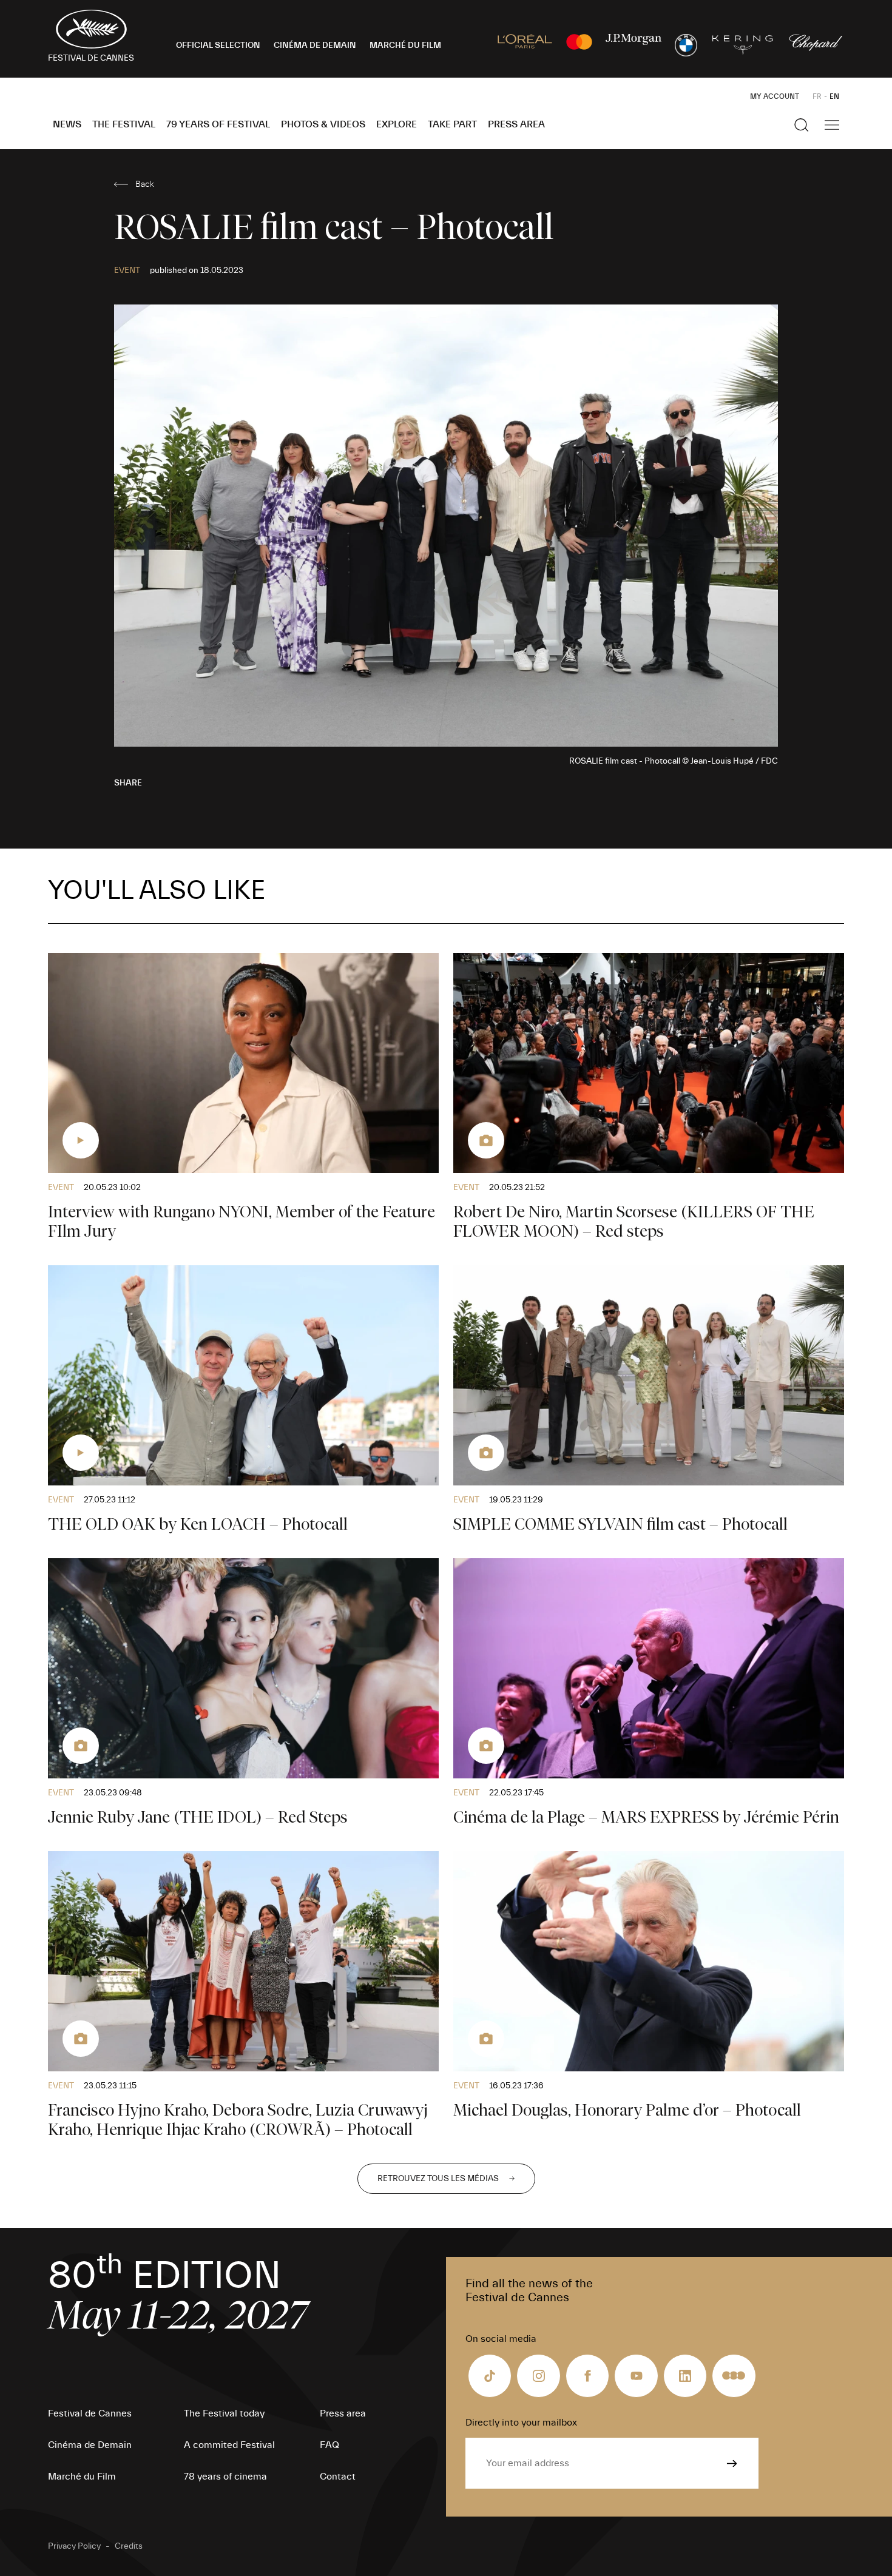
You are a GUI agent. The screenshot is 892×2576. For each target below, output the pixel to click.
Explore (397, 124)
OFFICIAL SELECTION (218, 45)
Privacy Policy (74, 2546)
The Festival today (224, 2413)
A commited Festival (229, 2445)
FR (817, 96)
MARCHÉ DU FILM (405, 45)
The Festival (124, 124)
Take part (452, 124)
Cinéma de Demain (90, 2445)
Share (128, 783)
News (67, 124)
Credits (129, 2546)
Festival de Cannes (90, 2413)
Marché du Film (82, 2477)
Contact (338, 2477)
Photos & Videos (323, 124)
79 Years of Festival (218, 124)
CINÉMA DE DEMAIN (315, 45)
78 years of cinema (225, 2477)
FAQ (329, 2445)
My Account (775, 96)
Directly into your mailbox (521, 2423)
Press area (516, 124)
